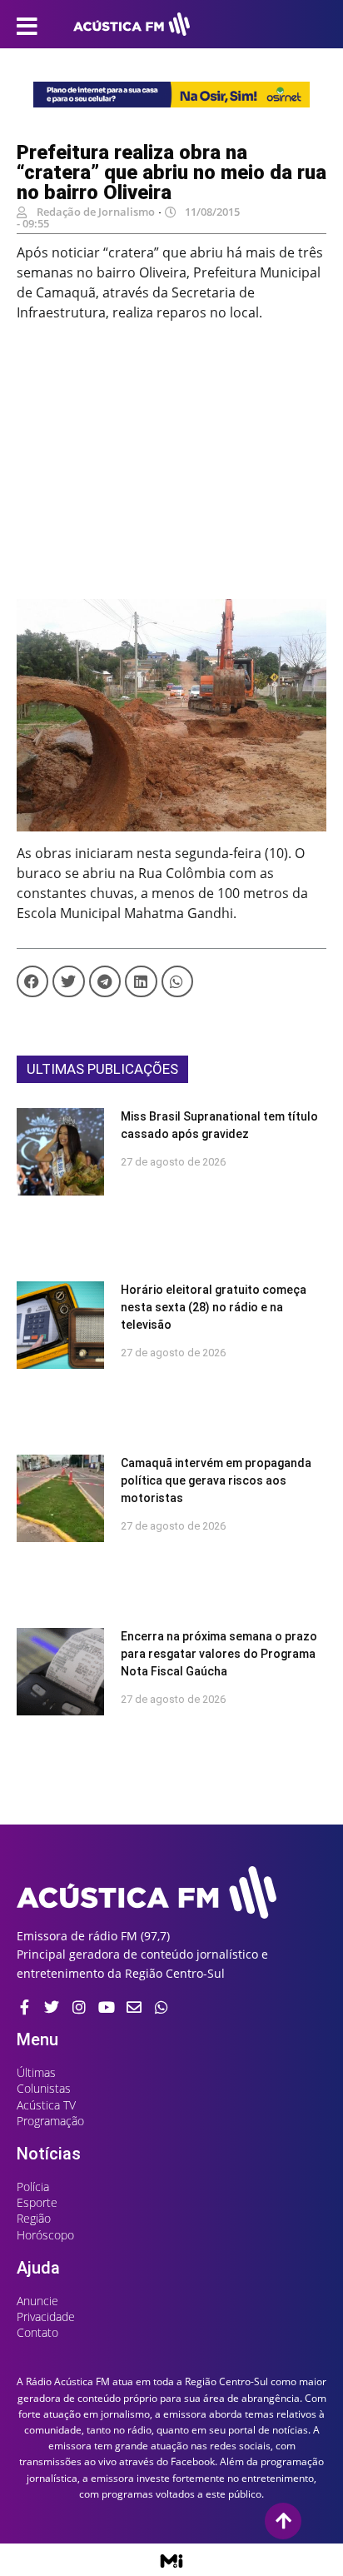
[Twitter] (52, 2007)
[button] (32, 981)
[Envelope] (134, 2007)
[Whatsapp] (162, 2007)
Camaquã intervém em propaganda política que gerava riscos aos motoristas (216, 1480)
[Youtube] (107, 2007)
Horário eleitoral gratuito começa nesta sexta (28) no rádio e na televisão (214, 1307)
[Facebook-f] (24, 2007)
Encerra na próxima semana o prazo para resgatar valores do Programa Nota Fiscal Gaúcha (219, 1654)
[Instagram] (79, 2007)
